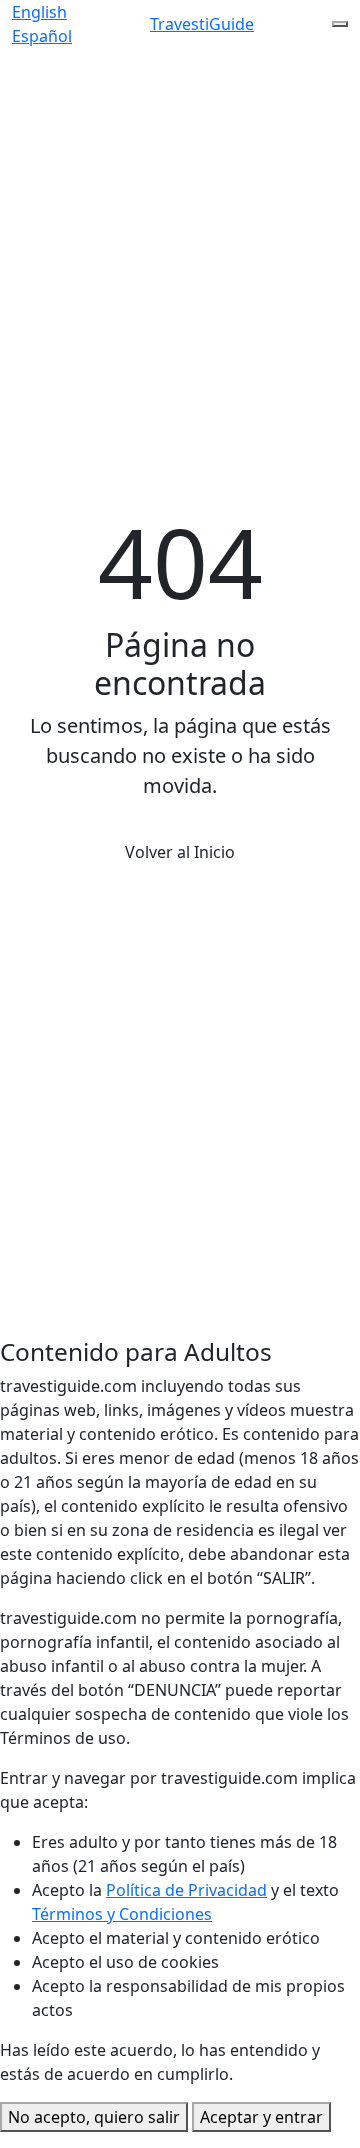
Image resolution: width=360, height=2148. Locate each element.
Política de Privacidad (186, 1890)
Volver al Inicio (180, 852)
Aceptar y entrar (261, 2117)
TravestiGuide (202, 24)
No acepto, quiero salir (94, 2117)
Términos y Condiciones (122, 1914)
